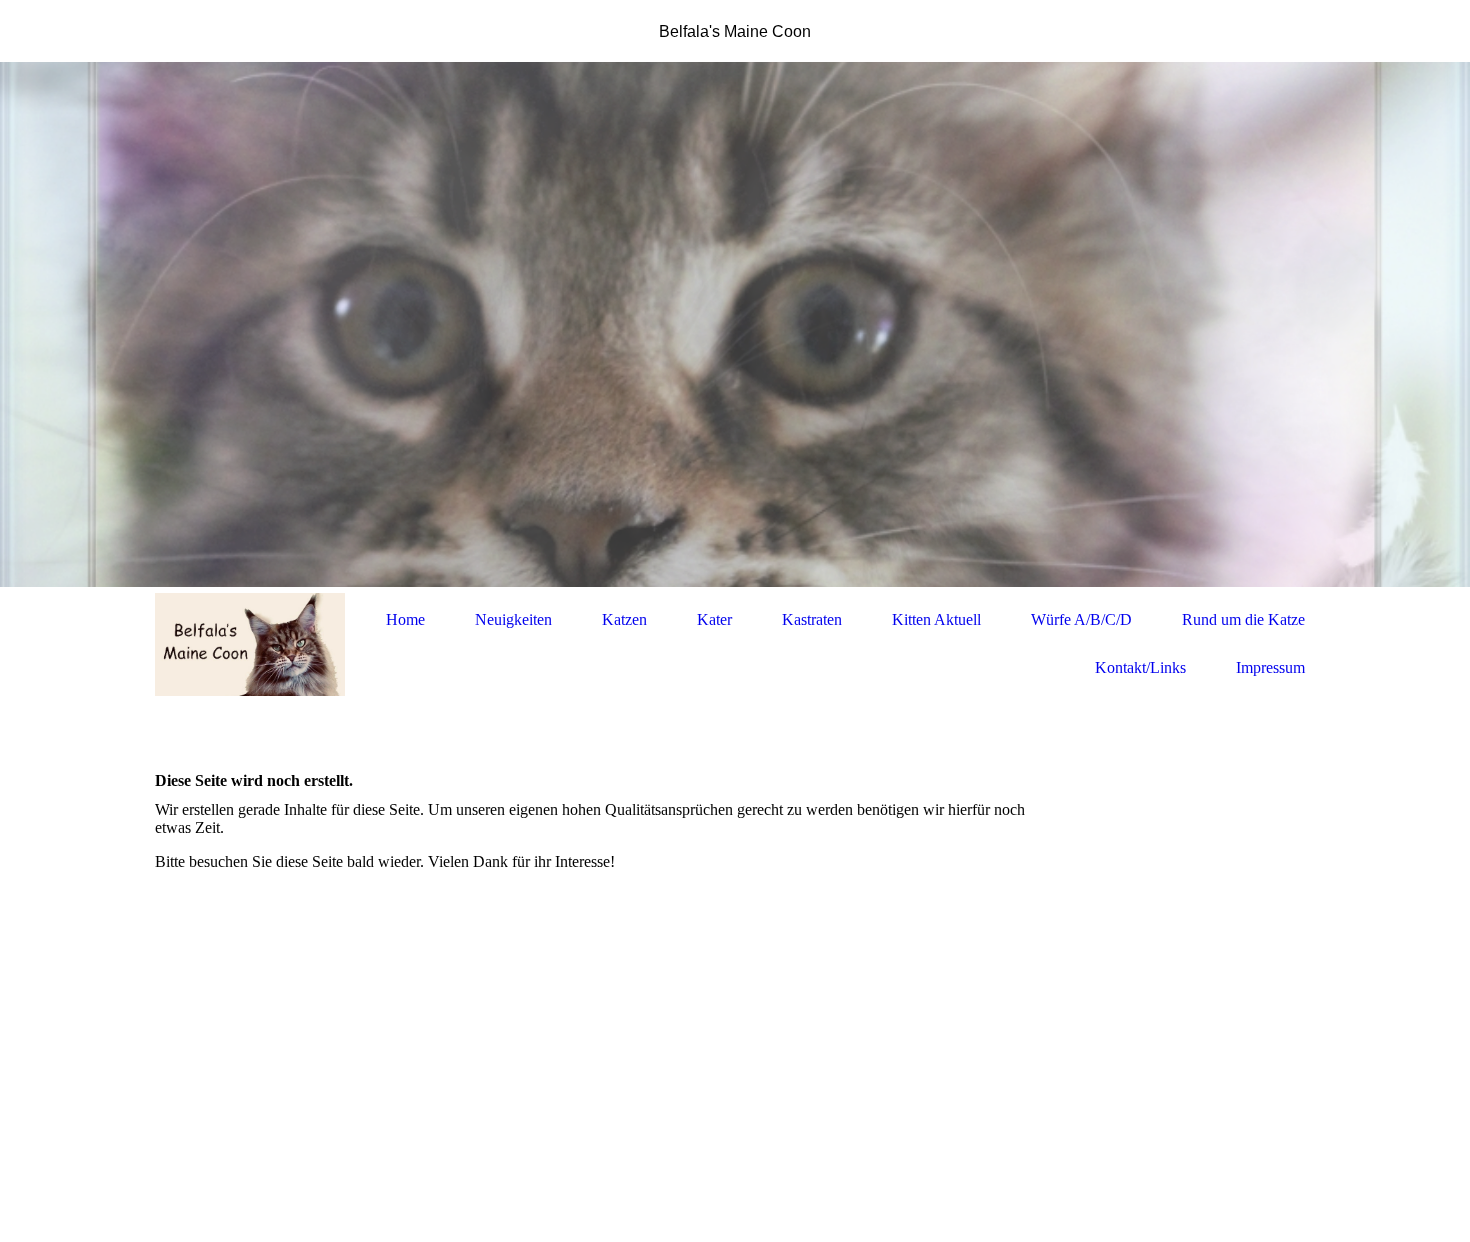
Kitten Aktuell (936, 619)
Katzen (624, 619)
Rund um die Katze (1243, 619)
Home (405, 619)
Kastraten (812, 619)
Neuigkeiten (513, 619)
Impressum (1270, 667)
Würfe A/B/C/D (1081, 619)
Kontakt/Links (1140, 667)
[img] (735, 324)
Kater (714, 619)
